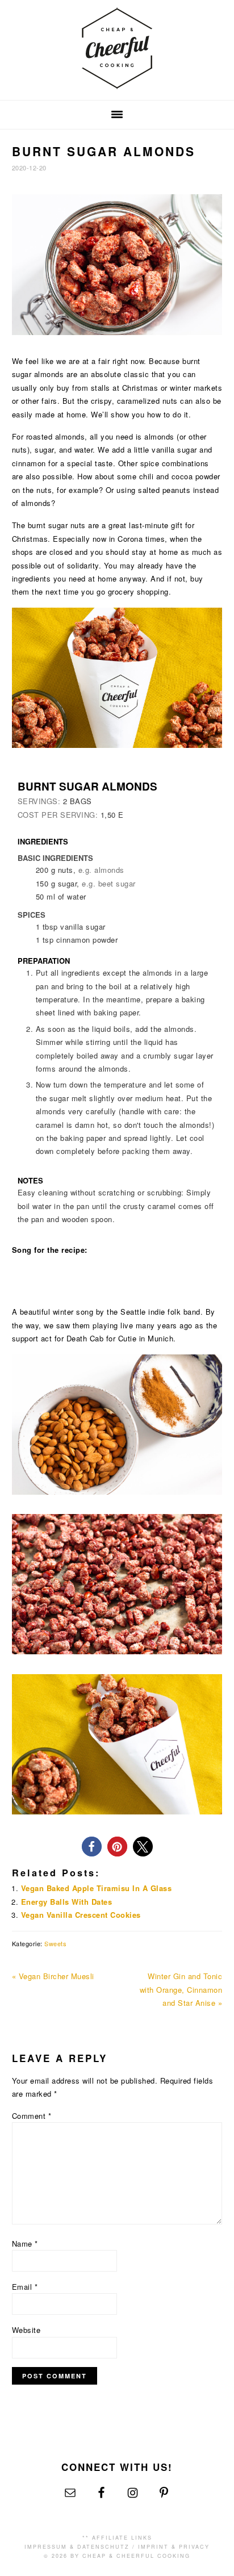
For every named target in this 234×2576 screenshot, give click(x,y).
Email (25, 2287)
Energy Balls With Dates (67, 1902)
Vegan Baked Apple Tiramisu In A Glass (97, 1888)
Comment (32, 2116)
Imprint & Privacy (174, 2547)
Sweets (55, 1943)
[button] (92, 1847)
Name (25, 2243)
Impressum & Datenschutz (77, 2547)
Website (26, 2330)
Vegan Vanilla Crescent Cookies (81, 1915)
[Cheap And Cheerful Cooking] (117, 82)
